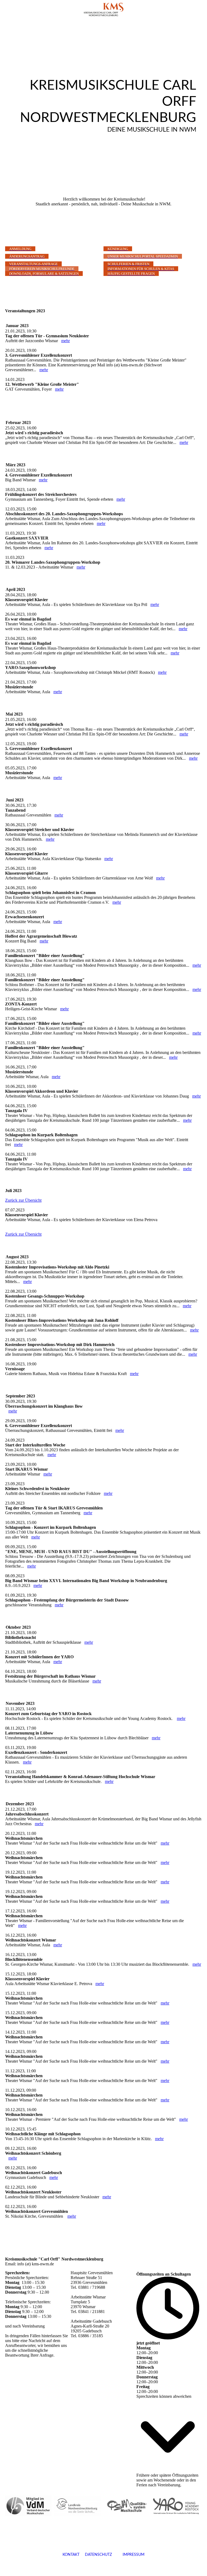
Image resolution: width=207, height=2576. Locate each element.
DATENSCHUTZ (98, 2555)
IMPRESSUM (128, 2555)
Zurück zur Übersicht (23, 1200)
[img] (103, 9)
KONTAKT (71, 2555)
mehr (65, 341)
